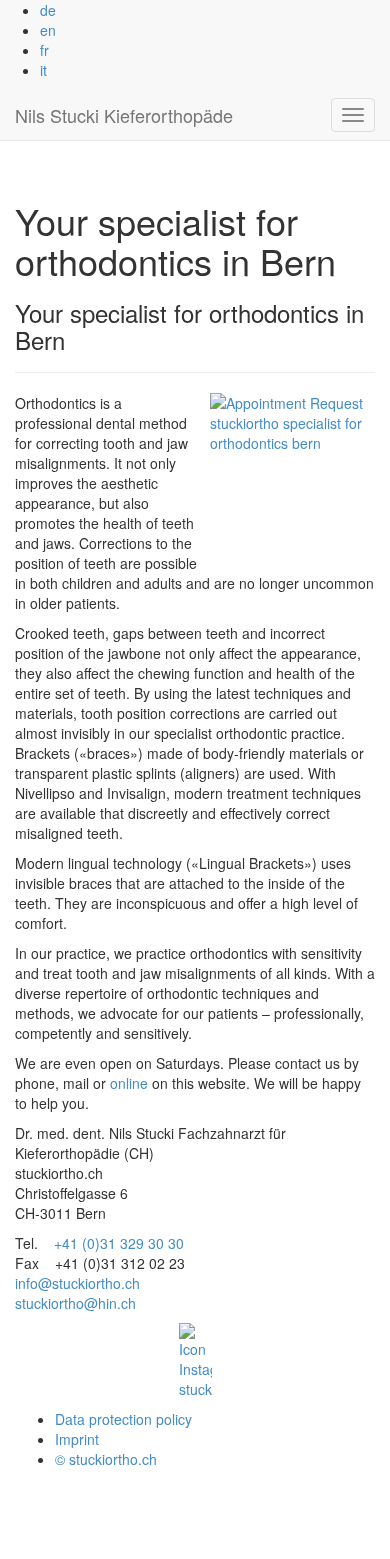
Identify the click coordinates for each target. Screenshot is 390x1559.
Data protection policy (123, 1419)
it (43, 70)
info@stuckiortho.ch (77, 1283)
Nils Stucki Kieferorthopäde (124, 115)
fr (44, 50)
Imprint (77, 1439)
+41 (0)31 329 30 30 (119, 1243)
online (129, 1083)
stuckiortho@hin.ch (75, 1303)
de (48, 10)
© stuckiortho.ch (106, 1459)
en (48, 30)
